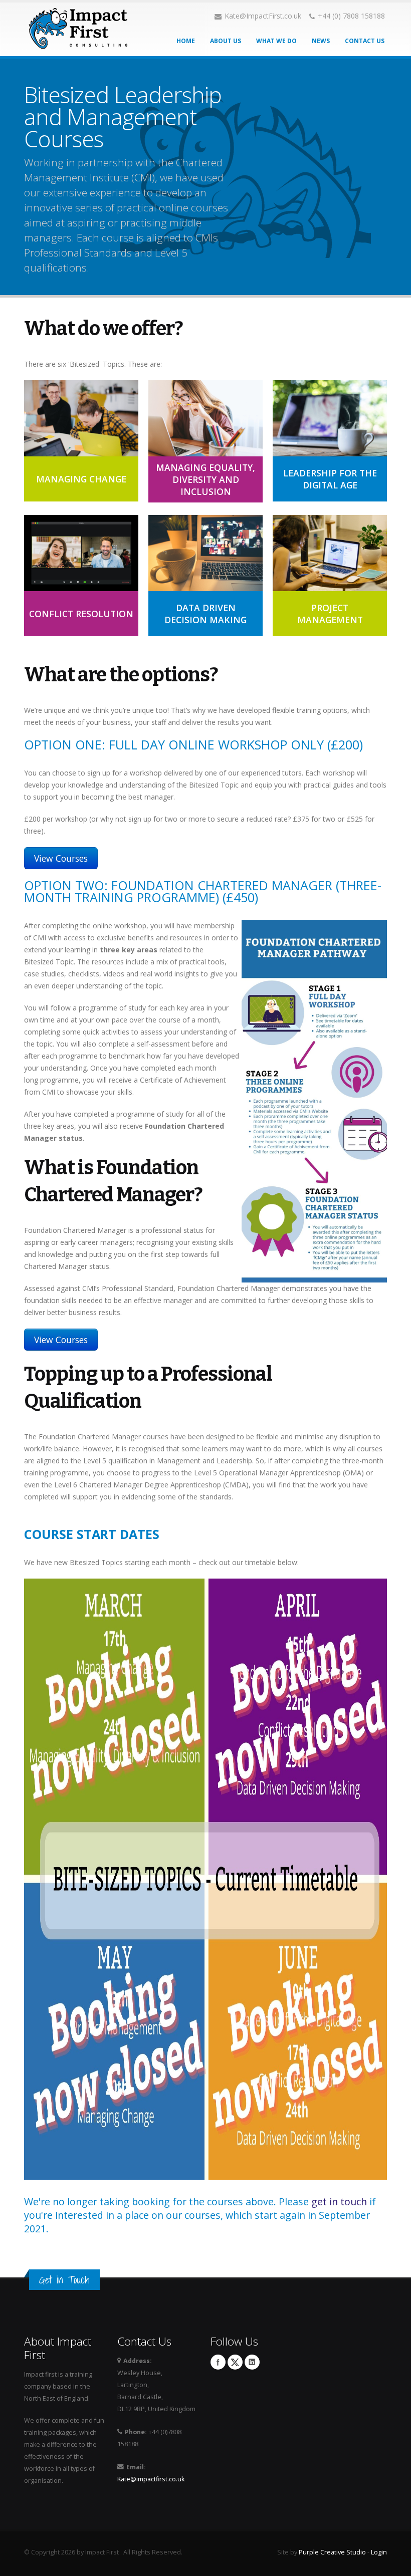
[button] (81, 441)
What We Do (276, 41)
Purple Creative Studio (332, 2552)
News (321, 41)
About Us (226, 41)
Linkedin (252, 2362)
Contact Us (365, 41)
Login (379, 2552)
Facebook (218, 2362)
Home (186, 41)
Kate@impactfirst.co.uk (151, 2479)
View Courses (61, 858)
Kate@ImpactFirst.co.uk (263, 16)
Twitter (235, 2362)
